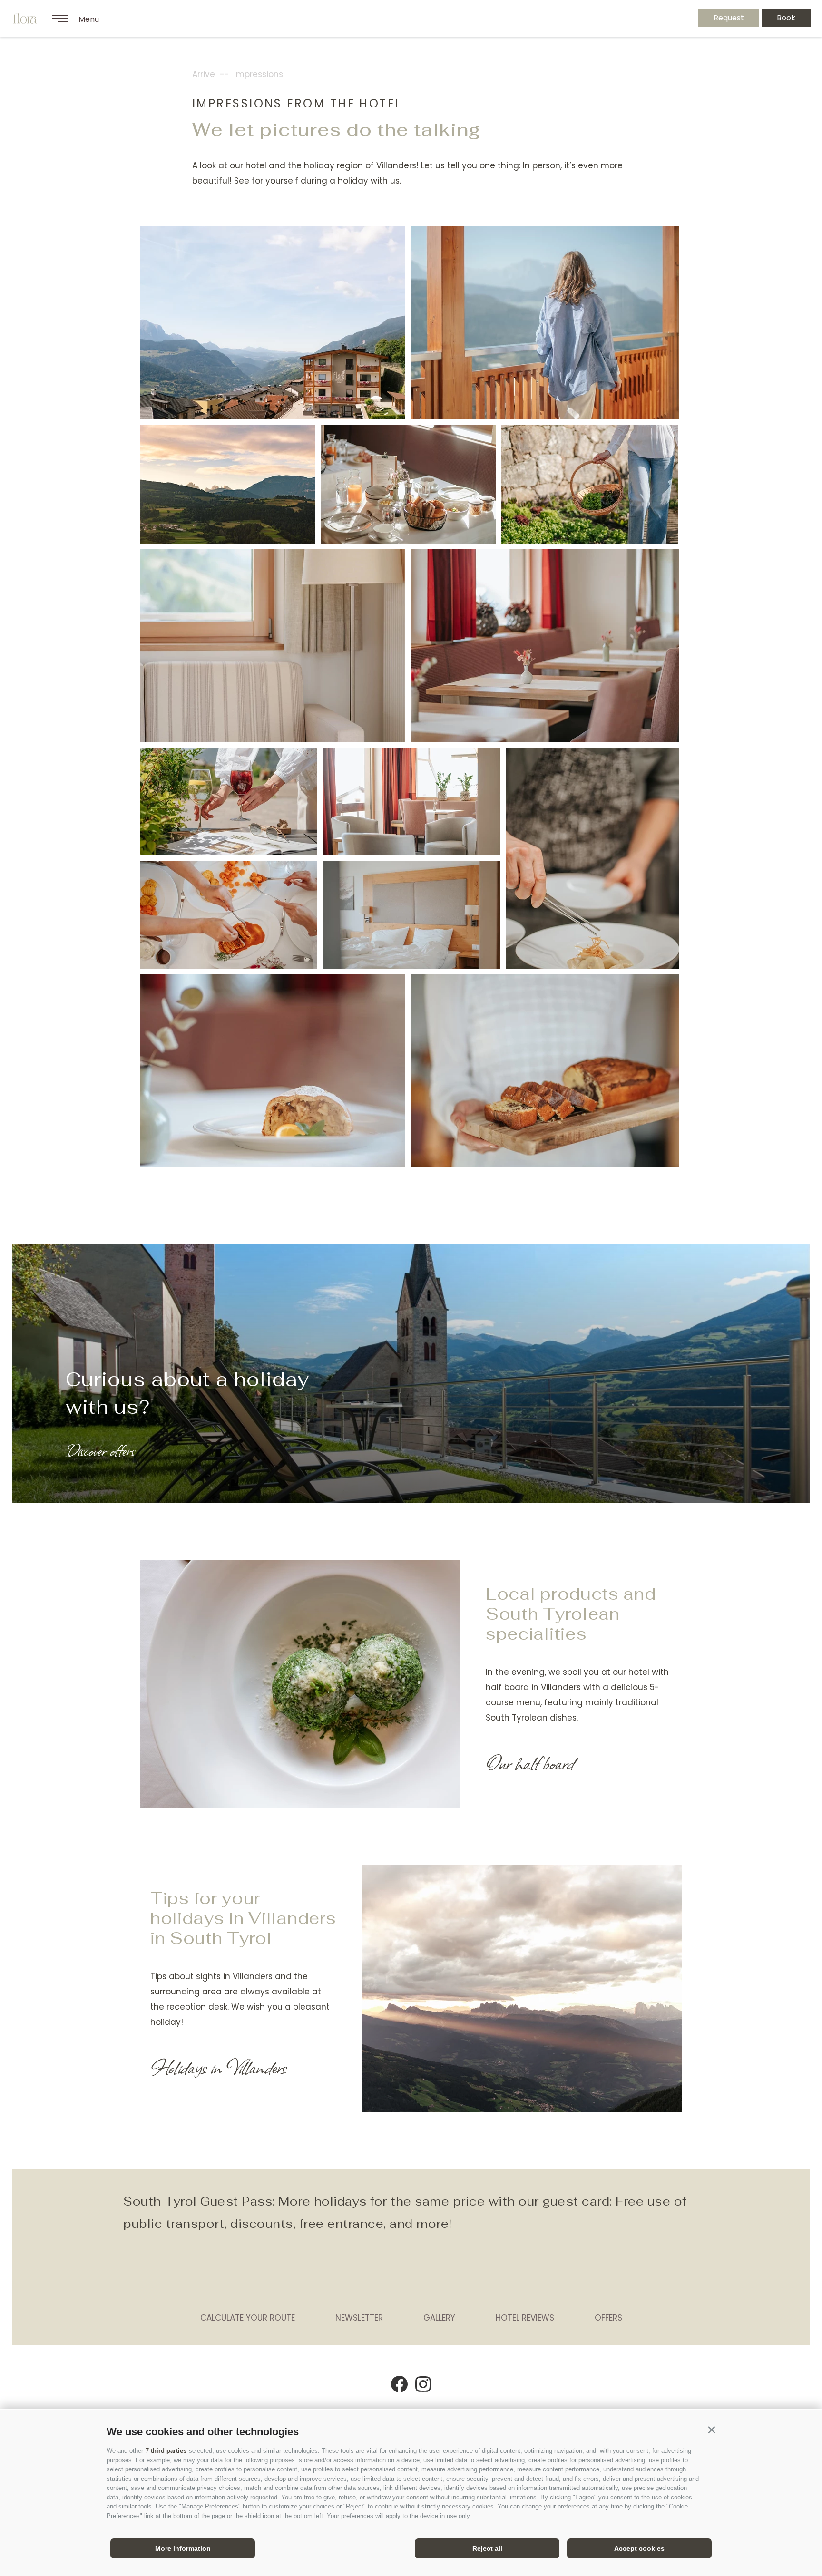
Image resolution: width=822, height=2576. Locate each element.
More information (183, 2548)
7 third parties (166, 2451)
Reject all (487, 2548)
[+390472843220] (665, 18)
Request (729, 18)
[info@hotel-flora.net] (640, 18)
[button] (711, 2430)
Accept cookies (639, 2548)
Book (786, 18)
